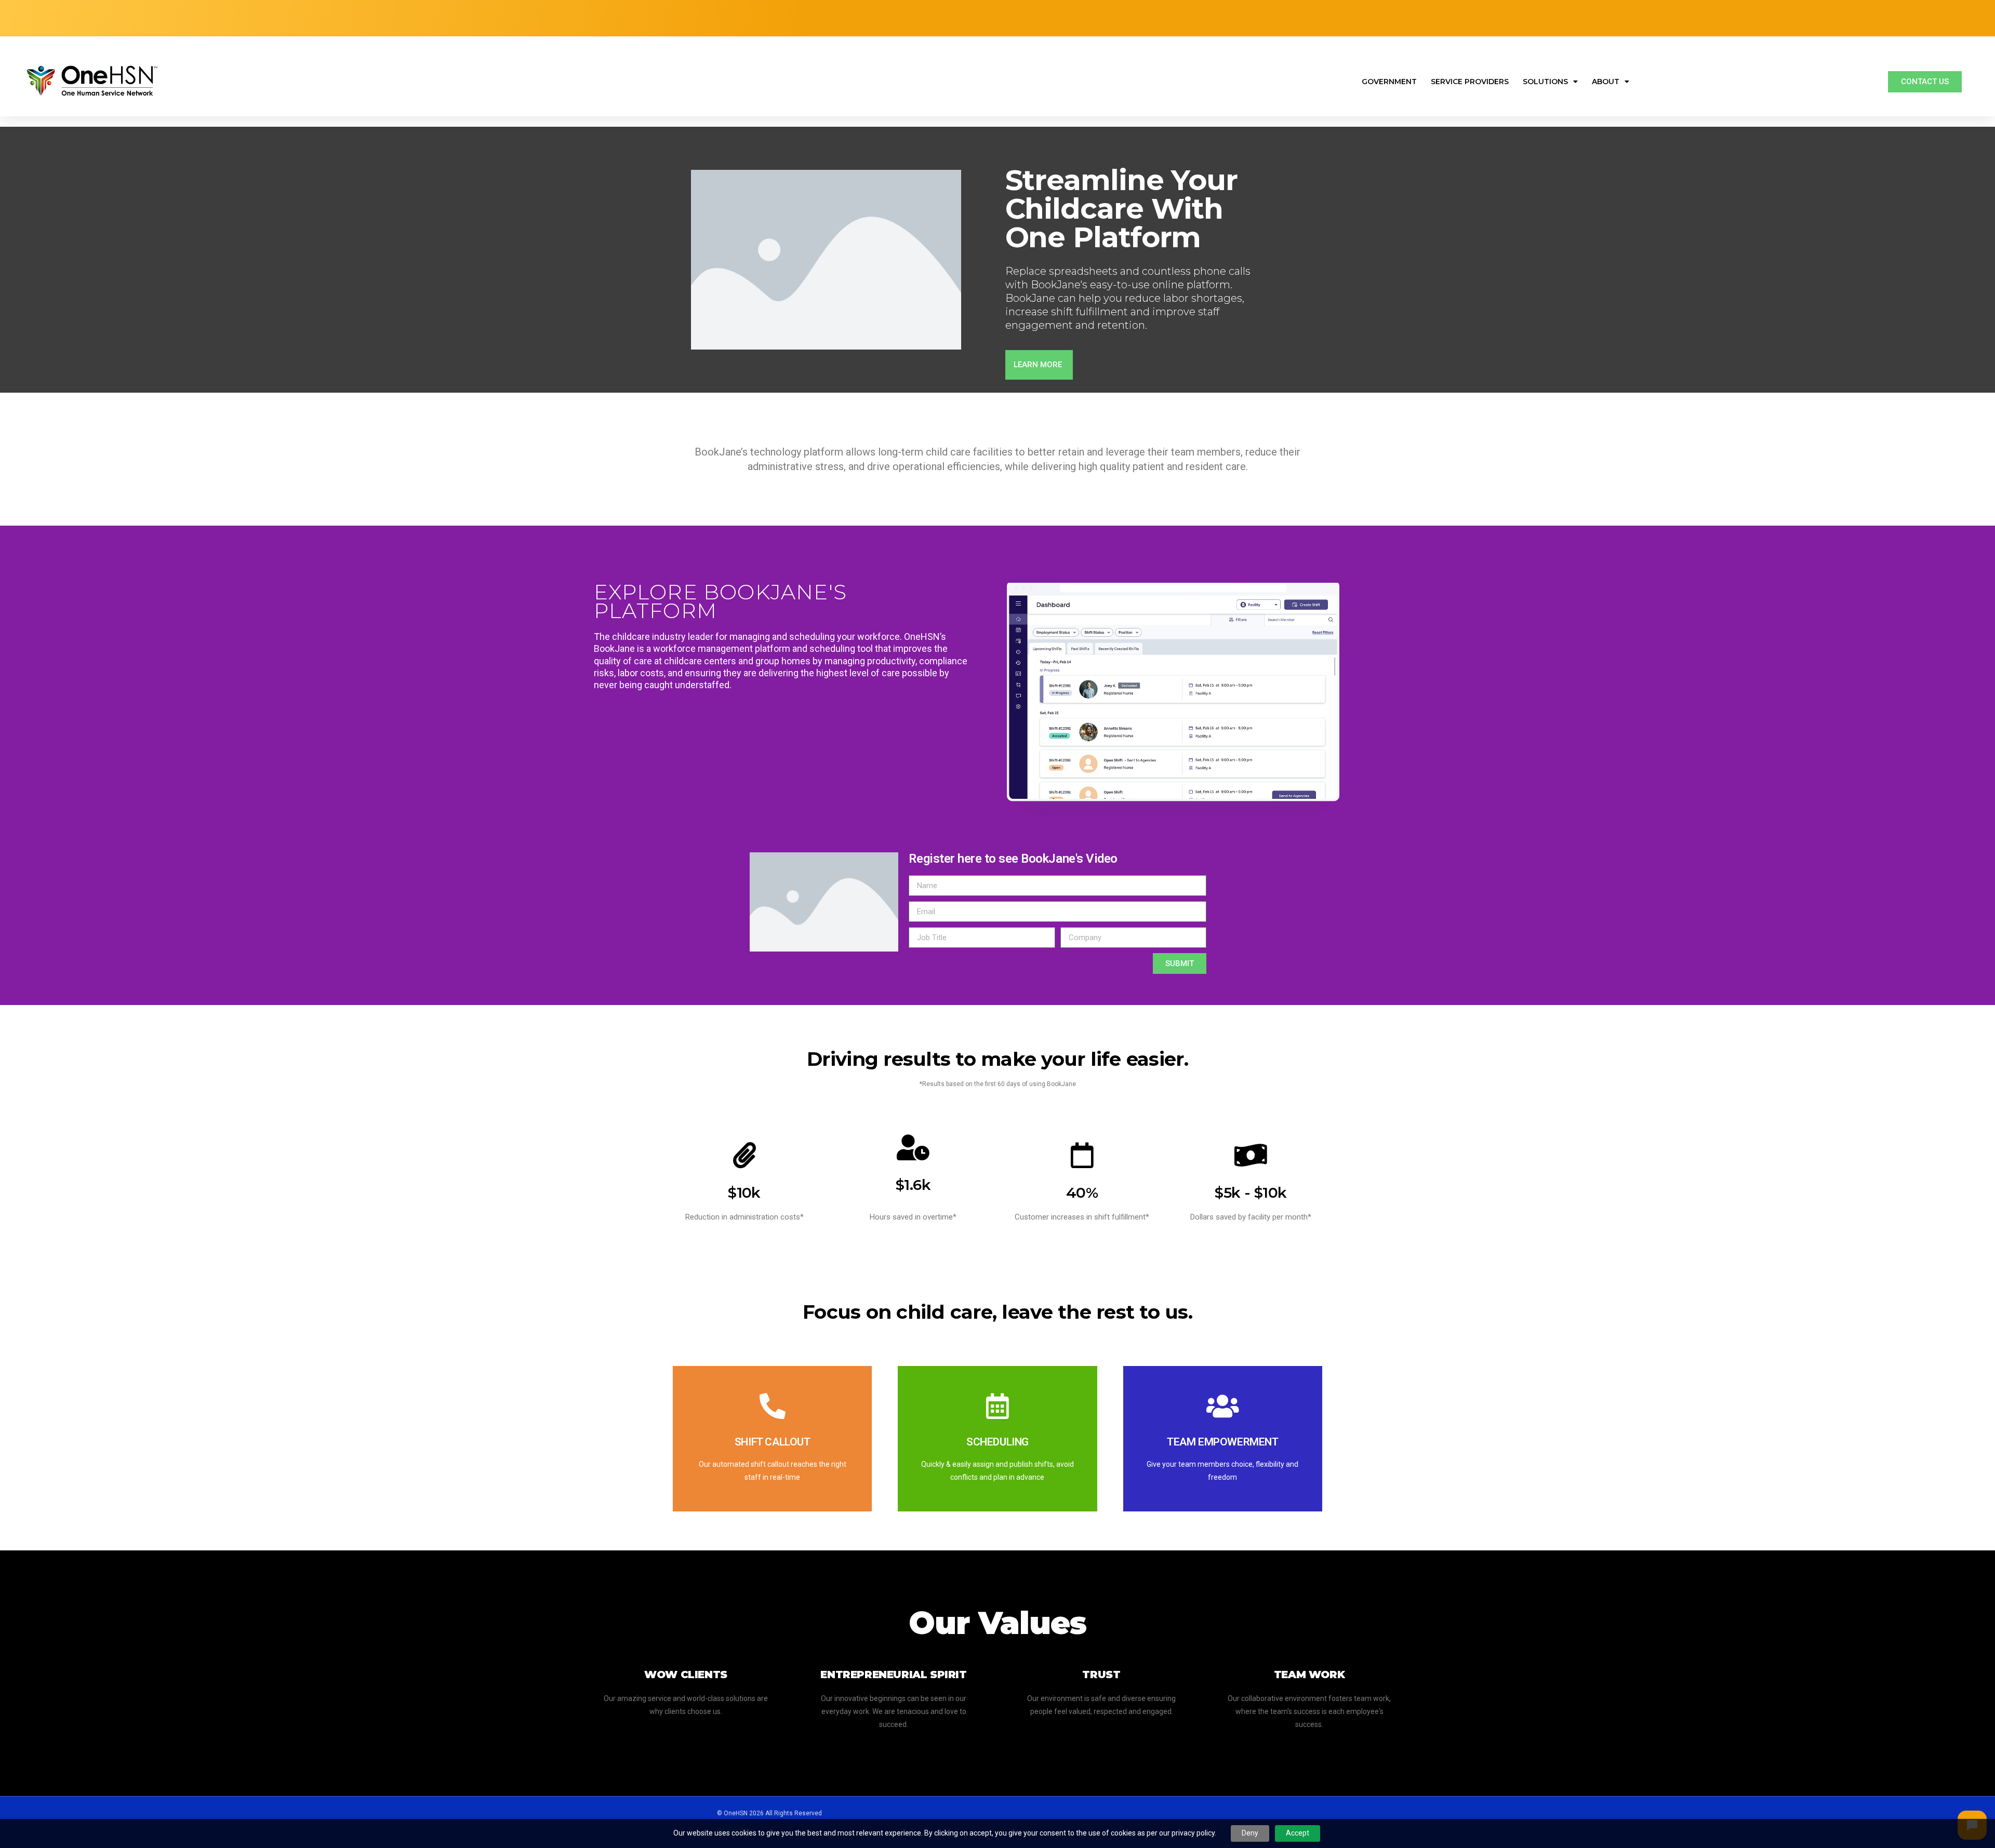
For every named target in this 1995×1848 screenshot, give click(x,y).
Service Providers (1470, 82)
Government (1389, 82)
